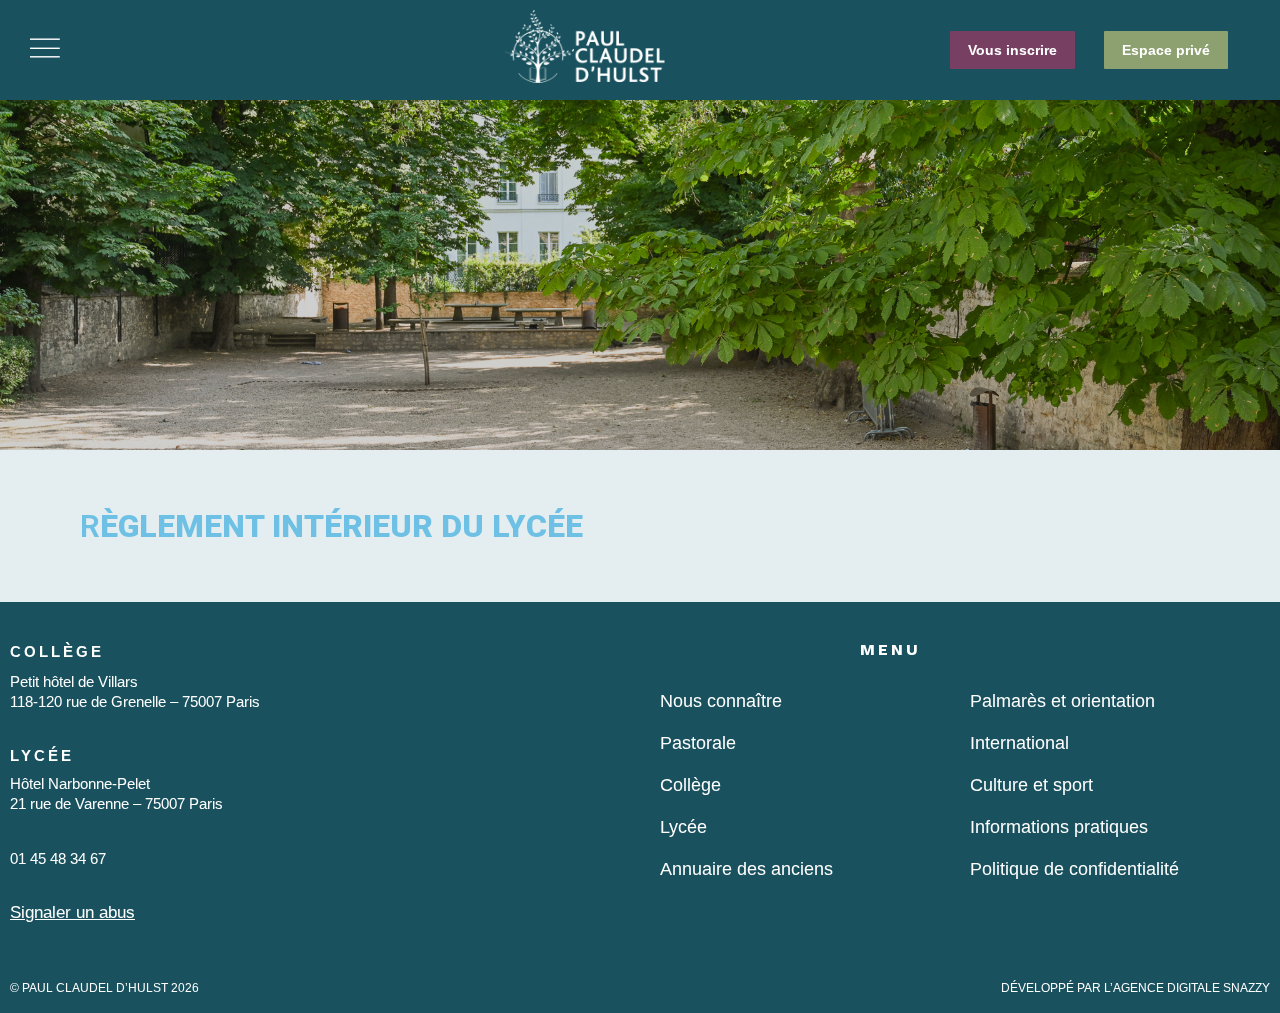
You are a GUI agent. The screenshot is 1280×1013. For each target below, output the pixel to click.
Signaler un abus (72, 912)
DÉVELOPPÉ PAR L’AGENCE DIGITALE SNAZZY (1135, 988)
